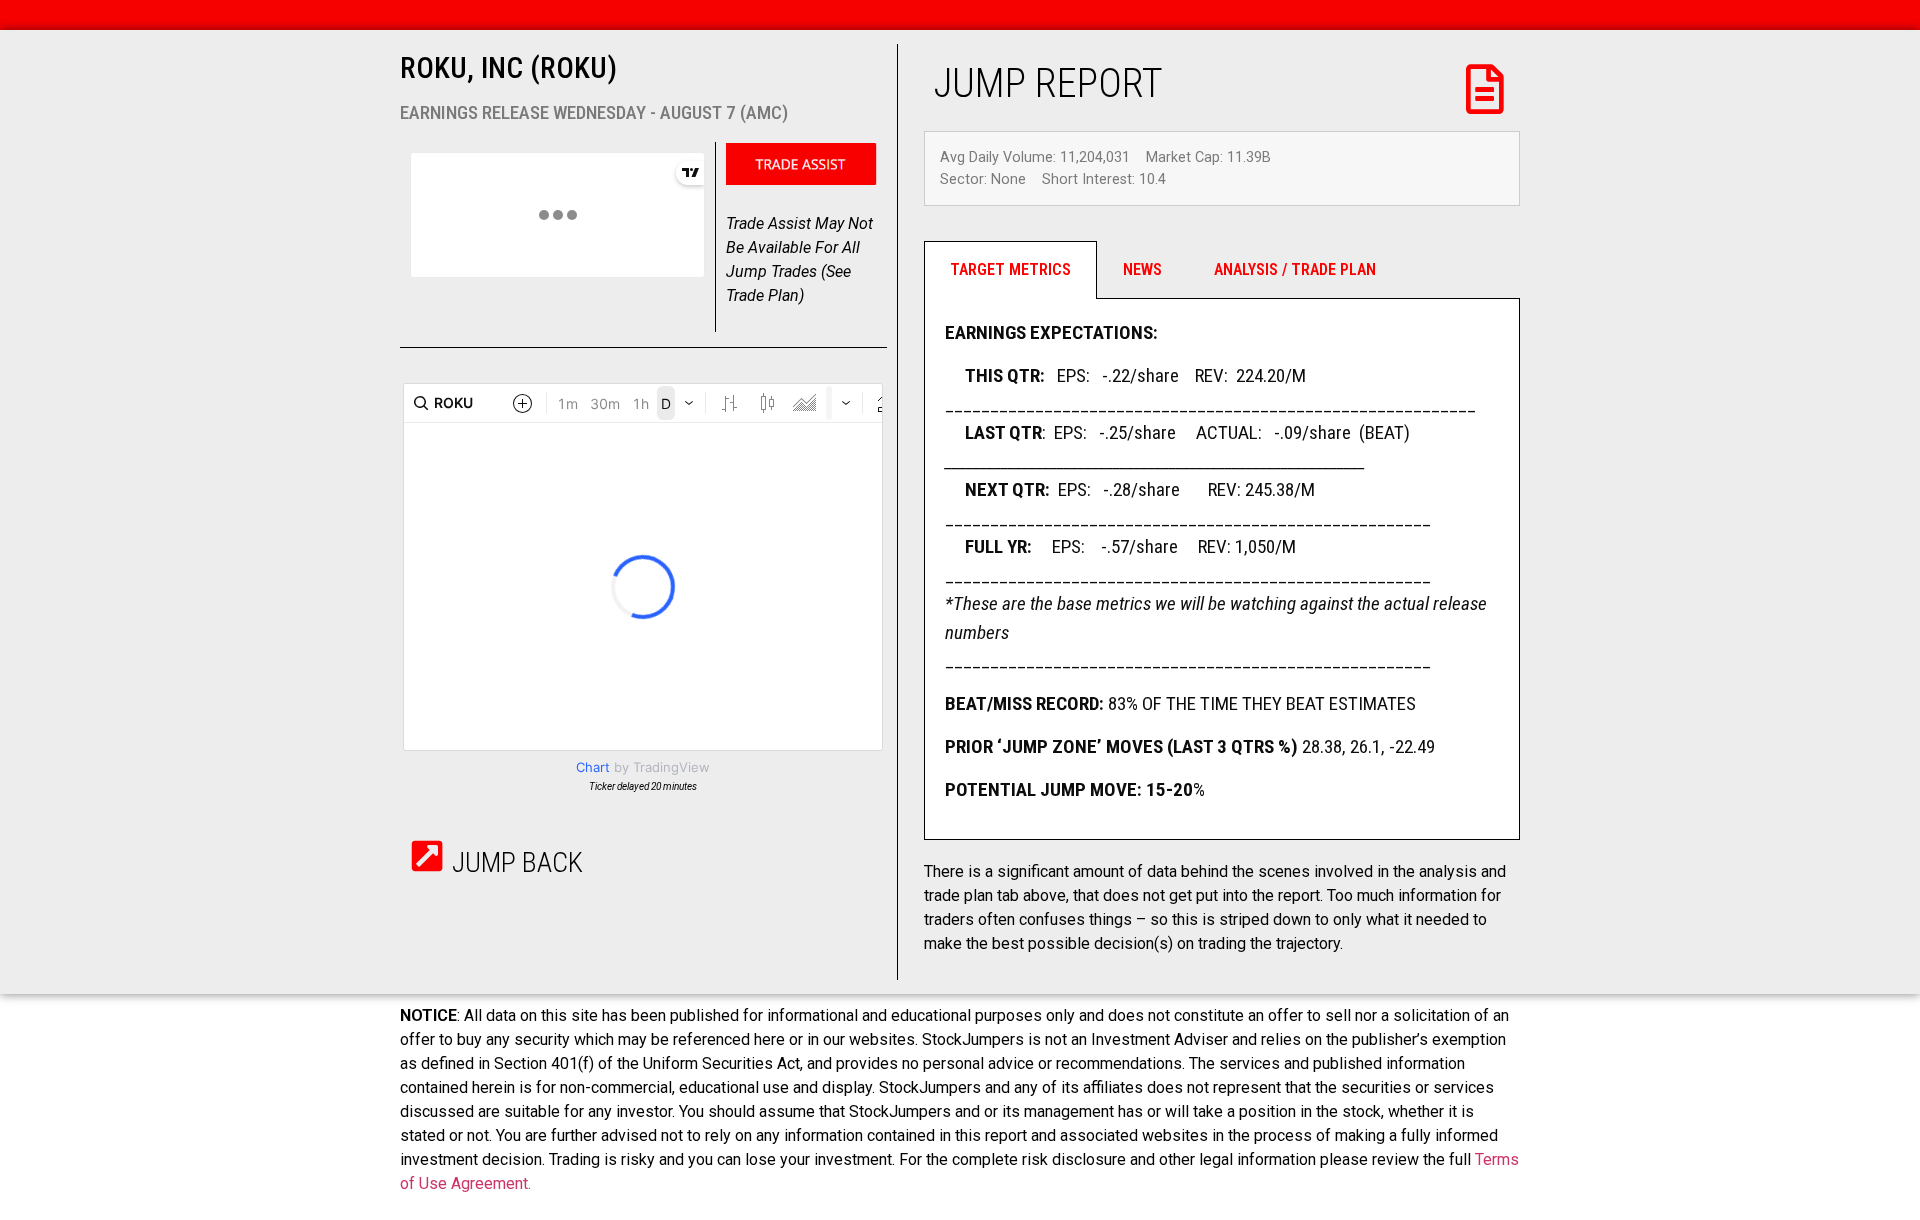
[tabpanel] (1222, 569)
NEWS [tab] (1142, 269)
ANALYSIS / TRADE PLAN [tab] (1295, 269)
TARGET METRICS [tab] (1010, 269)
